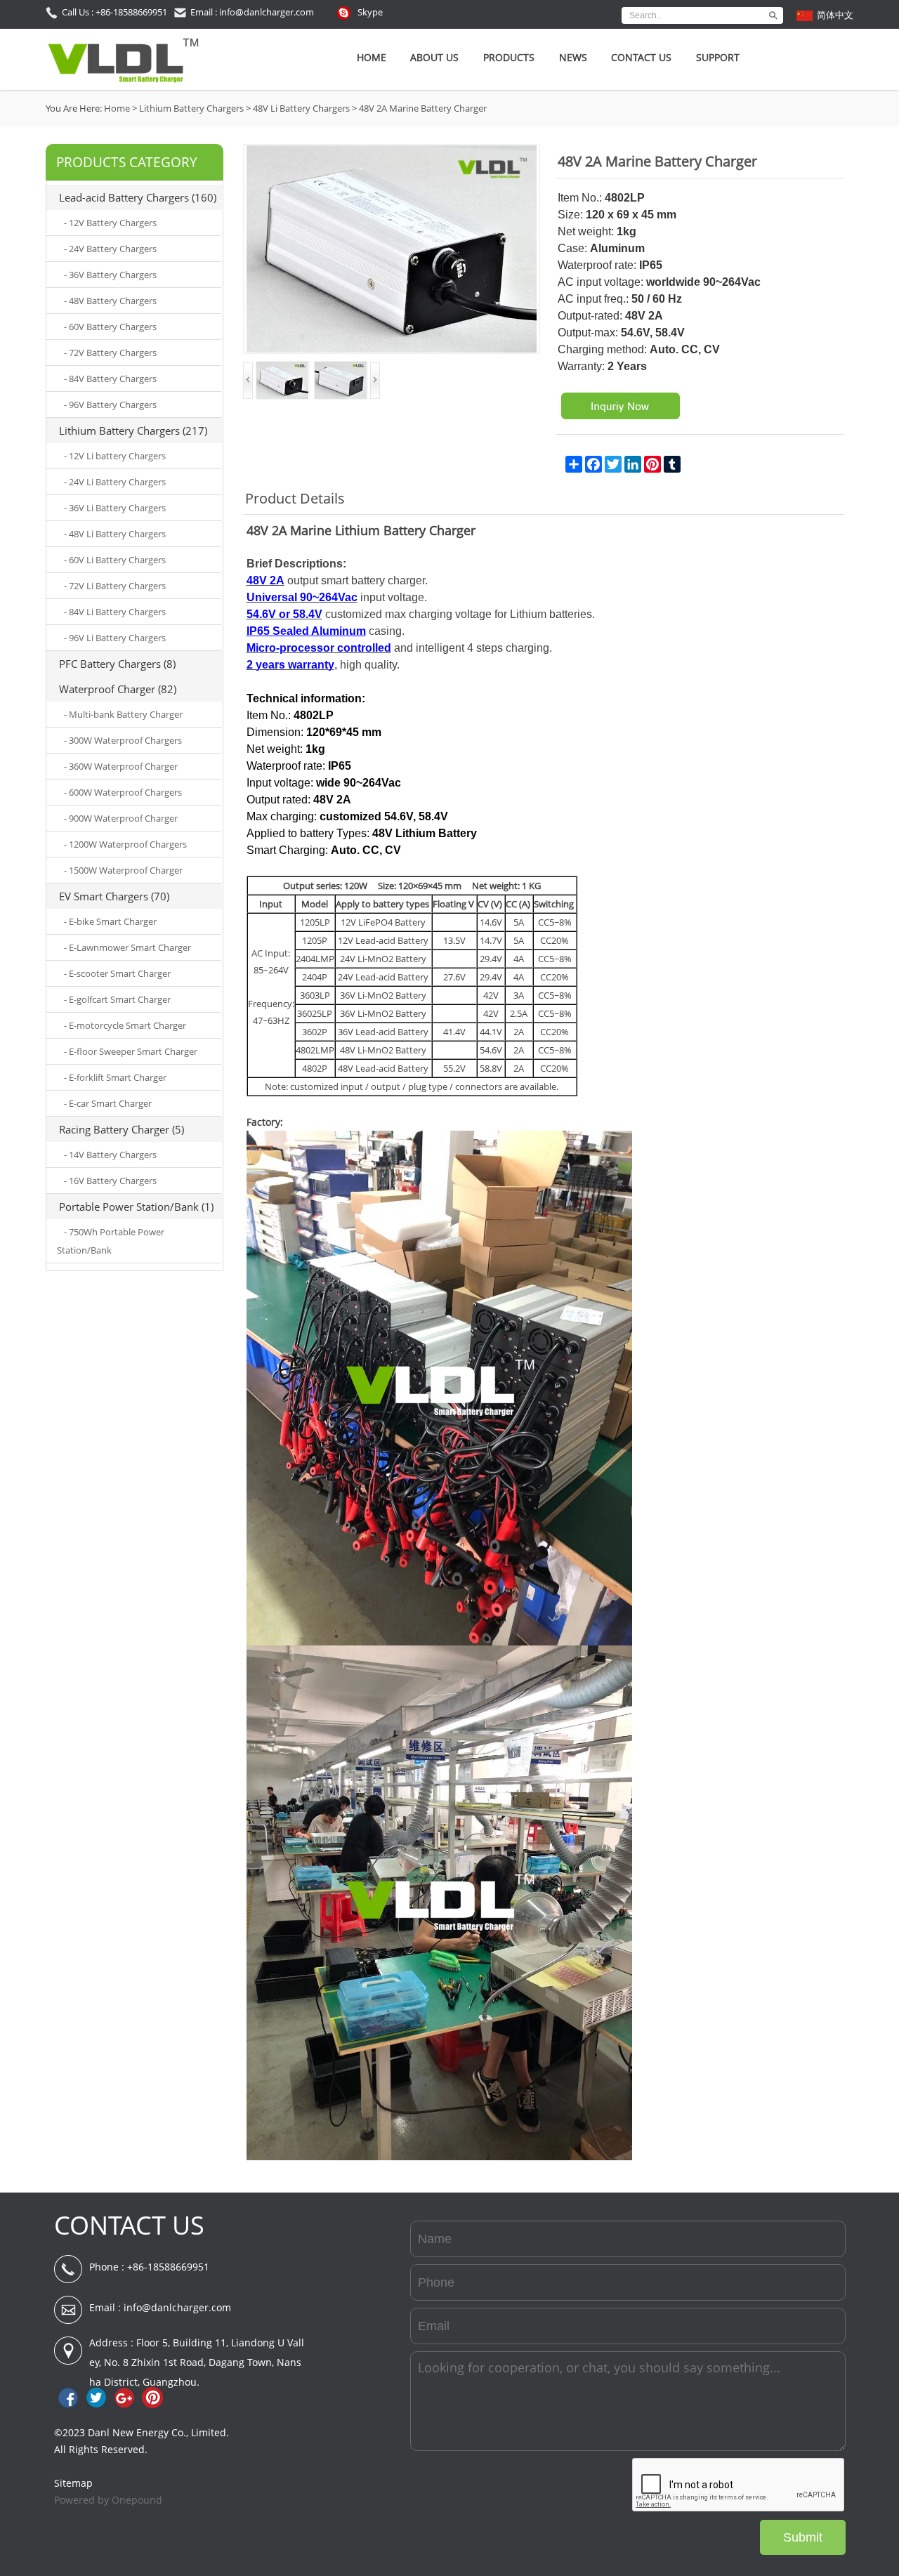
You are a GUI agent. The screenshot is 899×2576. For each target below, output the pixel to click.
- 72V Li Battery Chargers (115, 586)
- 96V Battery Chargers (110, 405)
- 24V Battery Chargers (110, 249)
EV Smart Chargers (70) (114, 896)
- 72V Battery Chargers (110, 353)
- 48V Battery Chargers (110, 301)
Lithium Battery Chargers (191, 108)
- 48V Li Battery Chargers (115, 534)
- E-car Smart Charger (108, 1103)
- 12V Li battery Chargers (115, 456)
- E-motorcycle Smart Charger (125, 1025)
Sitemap (73, 2483)
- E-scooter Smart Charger (117, 973)
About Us (434, 57)
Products (509, 57)
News (573, 57)
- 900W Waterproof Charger (121, 818)
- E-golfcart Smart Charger (117, 999)
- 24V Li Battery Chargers (115, 482)
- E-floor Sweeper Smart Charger (131, 1051)
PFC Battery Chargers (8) (117, 664)
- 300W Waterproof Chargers (123, 740)
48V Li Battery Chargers (301, 108)
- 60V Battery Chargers (110, 327)
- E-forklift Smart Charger (115, 1077)
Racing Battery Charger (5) (122, 1129)
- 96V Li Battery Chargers (115, 638)
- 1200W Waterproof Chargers (125, 844)
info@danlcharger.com (177, 2307)
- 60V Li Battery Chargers (115, 560)
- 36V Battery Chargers (110, 275)
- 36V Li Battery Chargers (115, 508)
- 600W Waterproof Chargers (123, 792)
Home (372, 57)
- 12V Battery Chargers (110, 223)
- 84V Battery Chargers (110, 379)
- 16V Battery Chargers (110, 1181)
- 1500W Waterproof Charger (123, 870)
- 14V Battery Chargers (110, 1155)
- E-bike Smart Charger (110, 921)
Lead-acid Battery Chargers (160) (138, 197)
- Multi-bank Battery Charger (123, 714)
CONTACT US (129, 2225)
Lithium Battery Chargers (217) (133, 431)
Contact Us (641, 57)
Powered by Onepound (108, 2500)
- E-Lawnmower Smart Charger (127, 947)
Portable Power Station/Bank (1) (136, 1207)
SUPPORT (718, 57)
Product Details (295, 498)
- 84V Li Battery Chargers (115, 612)
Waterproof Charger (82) (118, 689)
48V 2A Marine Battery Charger (423, 108)
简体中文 (835, 15)
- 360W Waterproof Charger (121, 766)
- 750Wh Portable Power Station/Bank (111, 1241)
